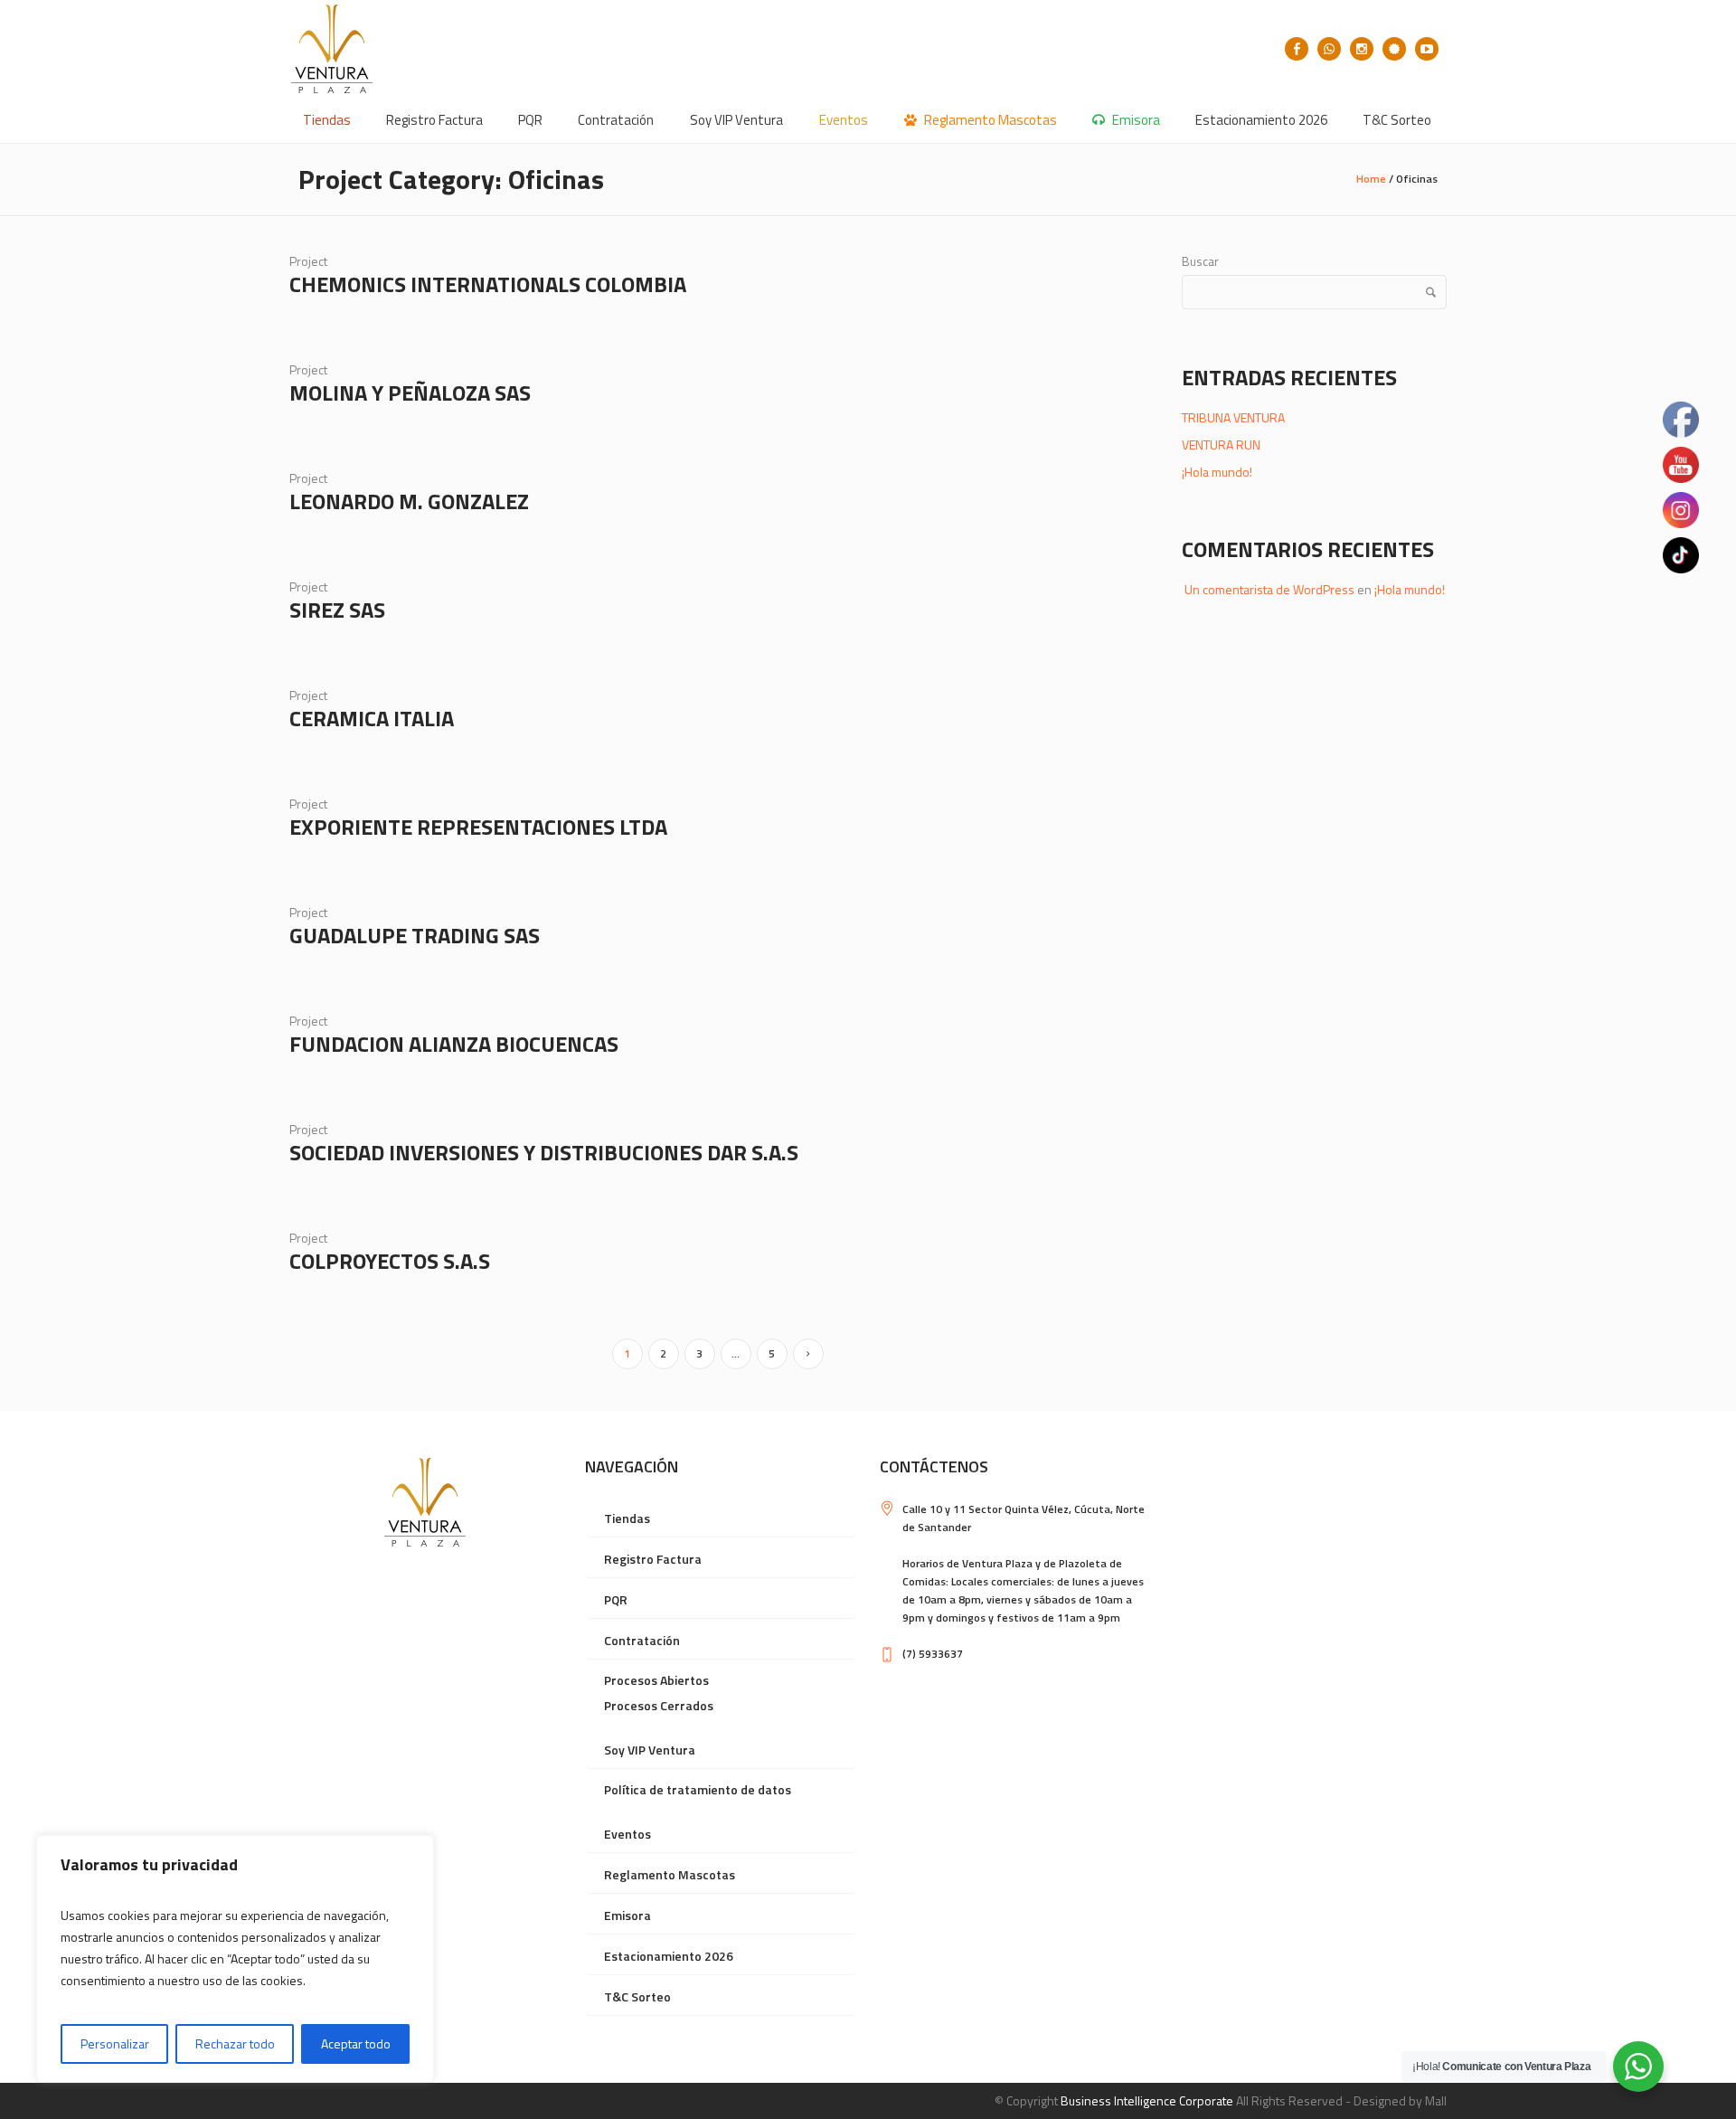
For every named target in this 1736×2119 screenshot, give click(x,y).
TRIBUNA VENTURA (1233, 417)
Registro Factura (653, 1559)
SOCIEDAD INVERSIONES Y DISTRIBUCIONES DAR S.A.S (544, 1152)
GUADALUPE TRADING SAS (415, 935)
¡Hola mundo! (1217, 472)
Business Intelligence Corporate (1147, 2100)
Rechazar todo (235, 2043)
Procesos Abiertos (656, 1680)
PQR (616, 1599)
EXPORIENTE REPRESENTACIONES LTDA (478, 827)
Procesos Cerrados (659, 1705)
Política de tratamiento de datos (698, 1789)
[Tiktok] (1394, 49)
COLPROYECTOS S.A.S (390, 1261)
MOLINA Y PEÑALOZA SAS (410, 393)
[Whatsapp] (1329, 49)
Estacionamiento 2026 (669, 1956)
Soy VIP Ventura (650, 1750)
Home (1371, 179)
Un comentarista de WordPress (1269, 589)
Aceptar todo (356, 2043)
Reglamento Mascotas (670, 1874)
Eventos (627, 1834)
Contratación (642, 1640)
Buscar (1200, 261)
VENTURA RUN (1221, 445)
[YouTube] (1427, 49)
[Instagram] (1362, 49)
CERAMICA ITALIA (372, 718)
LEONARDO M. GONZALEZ (409, 501)
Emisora (627, 1915)
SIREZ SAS (337, 610)
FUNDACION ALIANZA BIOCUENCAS (454, 1044)
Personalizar (115, 2043)
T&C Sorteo (637, 1996)
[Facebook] (1297, 49)
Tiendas (627, 1518)
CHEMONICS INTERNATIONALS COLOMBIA (488, 284)
